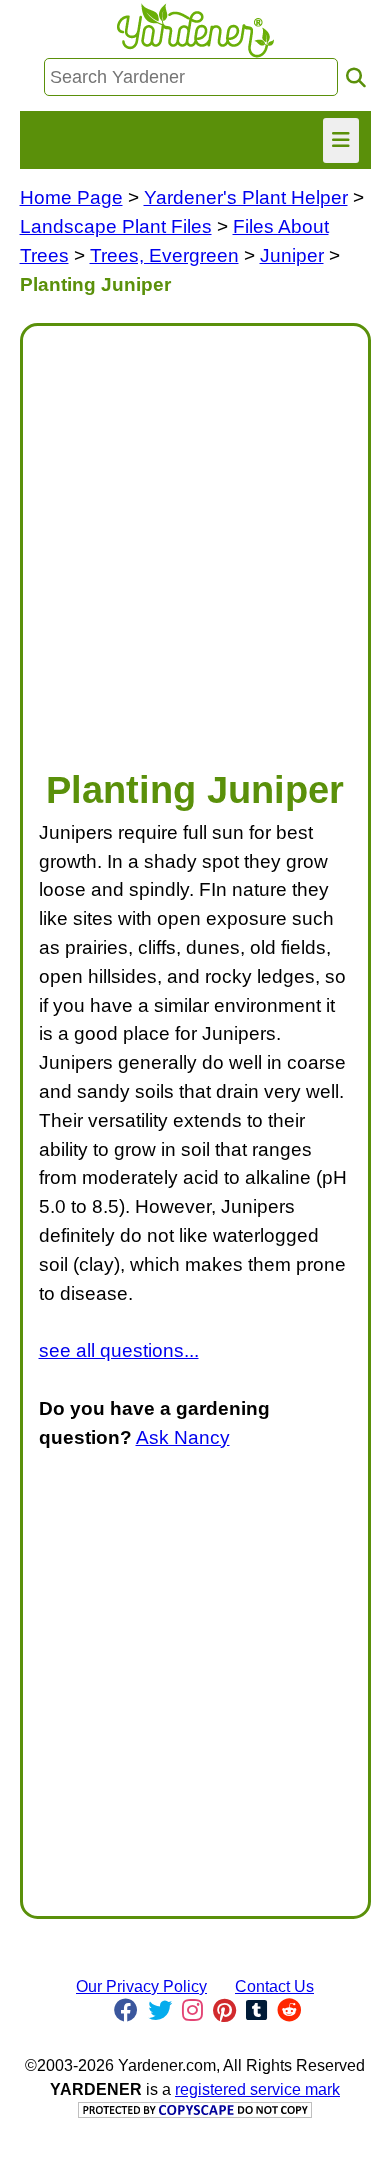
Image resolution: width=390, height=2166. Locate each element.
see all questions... (119, 1350)
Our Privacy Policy (141, 1986)
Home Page (71, 197)
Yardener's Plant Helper (246, 197)
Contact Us (274, 1986)
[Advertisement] (195, 537)
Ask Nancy (183, 1437)
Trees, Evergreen (164, 255)
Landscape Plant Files (116, 226)
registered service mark (257, 2089)
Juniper (292, 255)
